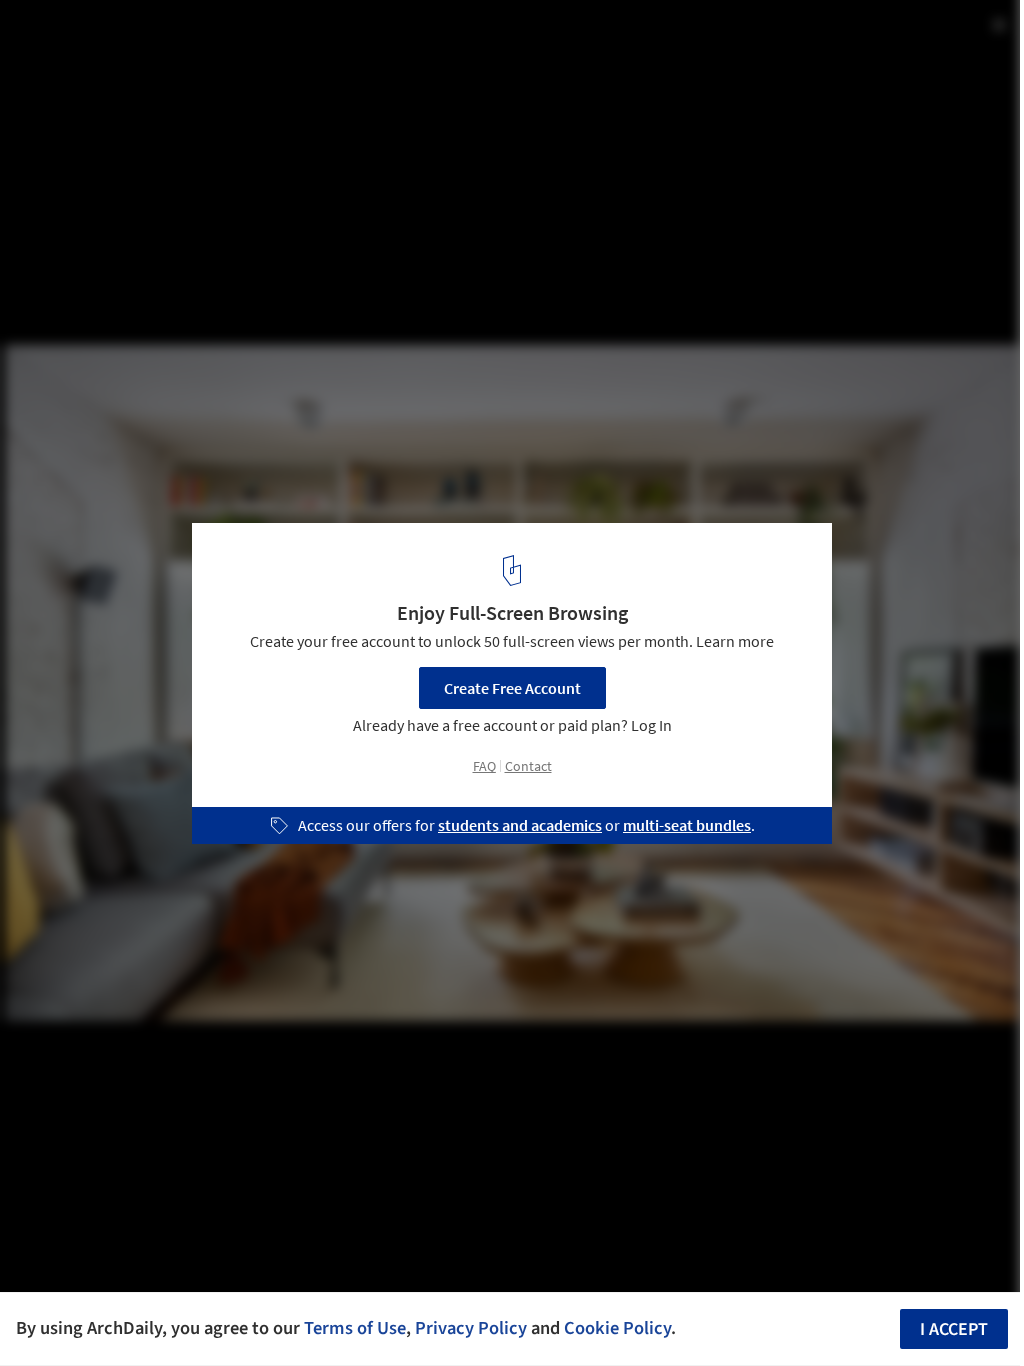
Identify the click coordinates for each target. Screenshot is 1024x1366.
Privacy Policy (471, 1328)
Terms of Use (355, 1328)
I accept (954, 1329)
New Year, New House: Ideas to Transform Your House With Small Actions (290, 53)
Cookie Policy (617, 1328)
